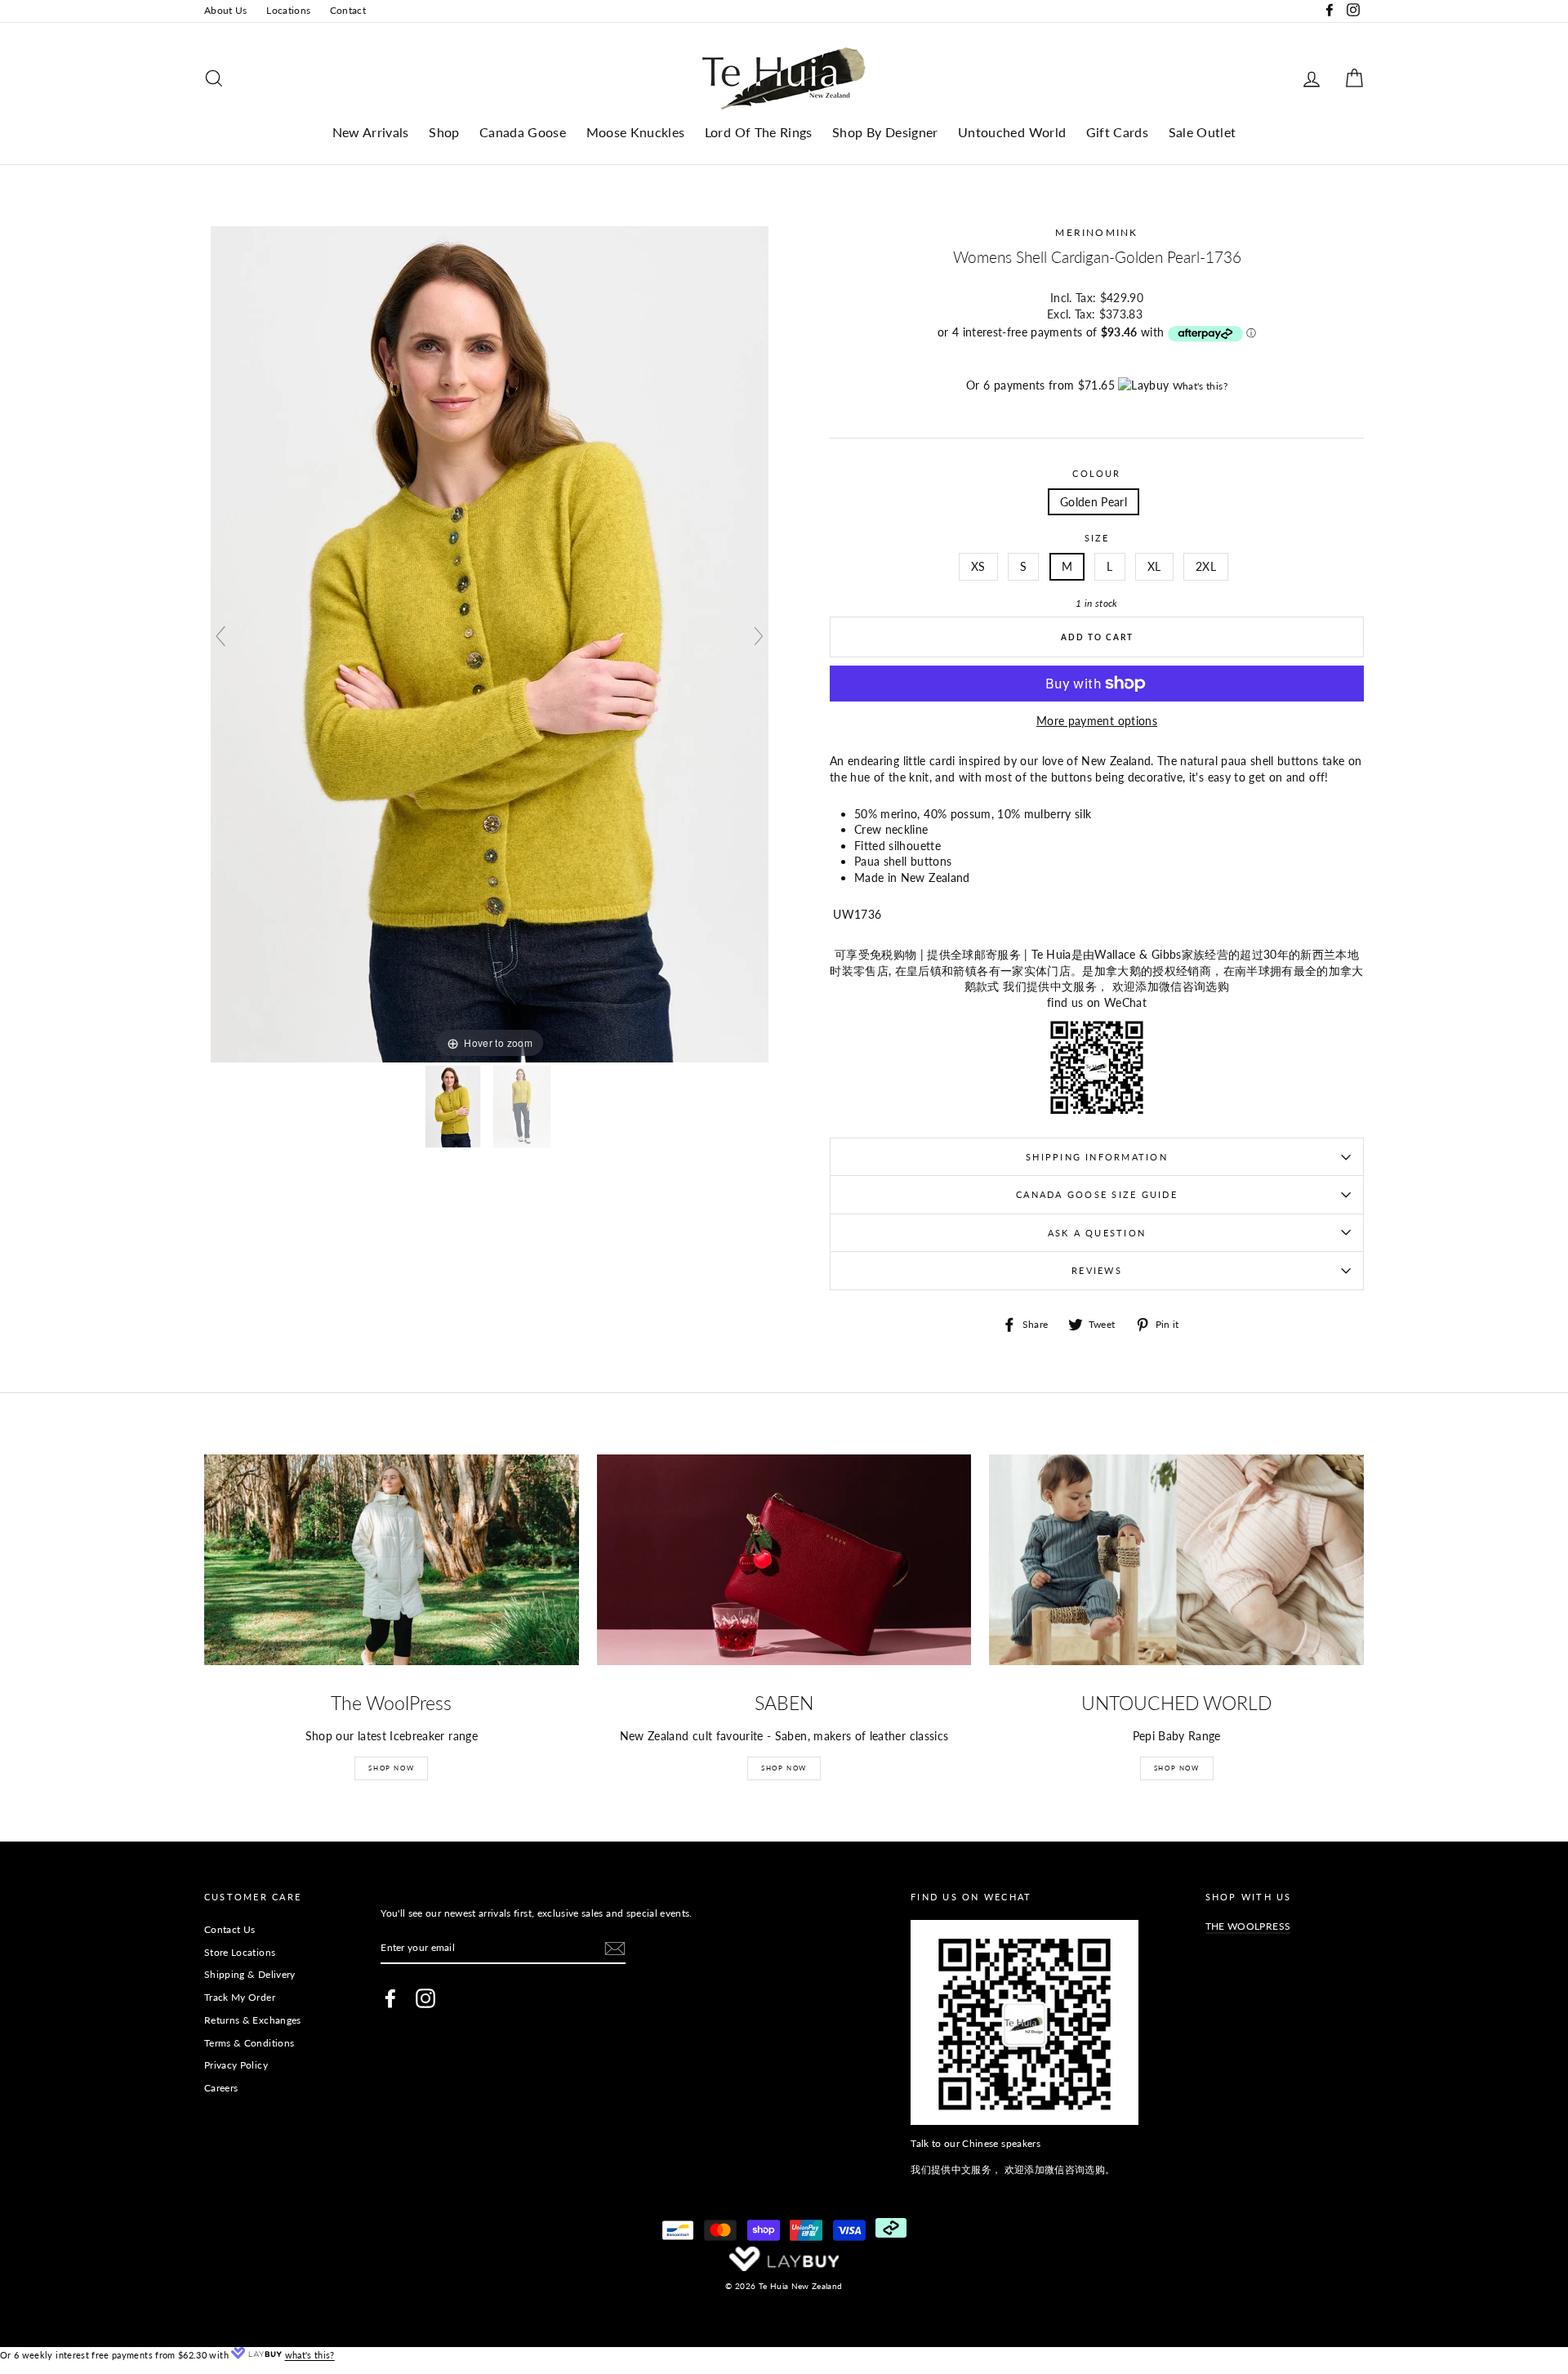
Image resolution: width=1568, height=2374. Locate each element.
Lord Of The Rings (759, 132)
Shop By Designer (885, 132)
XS (978, 566)
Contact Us (230, 1929)
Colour (1096, 473)
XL (1154, 566)
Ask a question (1097, 1233)
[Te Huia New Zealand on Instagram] (425, 1998)
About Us (226, 10)
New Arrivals (371, 132)
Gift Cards (1118, 132)
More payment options (1097, 721)
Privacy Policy (236, 2065)
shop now (1177, 1768)
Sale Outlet (1203, 132)
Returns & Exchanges (253, 2020)
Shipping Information (1097, 1157)
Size (1097, 538)
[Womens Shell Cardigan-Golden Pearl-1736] (454, 1107)
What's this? (1200, 386)
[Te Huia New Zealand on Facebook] (390, 1998)
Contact (348, 10)
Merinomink (1096, 232)
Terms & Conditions (249, 2043)
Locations (288, 10)
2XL (1206, 566)
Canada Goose (523, 132)
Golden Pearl (1094, 502)
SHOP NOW (391, 1768)
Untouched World (1012, 132)
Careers (221, 2088)
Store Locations (240, 1952)
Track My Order (240, 1997)
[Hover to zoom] (490, 643)
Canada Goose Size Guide (1097, 1194)
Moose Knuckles (636, 132)
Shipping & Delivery (250, 1974)
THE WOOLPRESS (1248, 1926)
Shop (444, 132)
